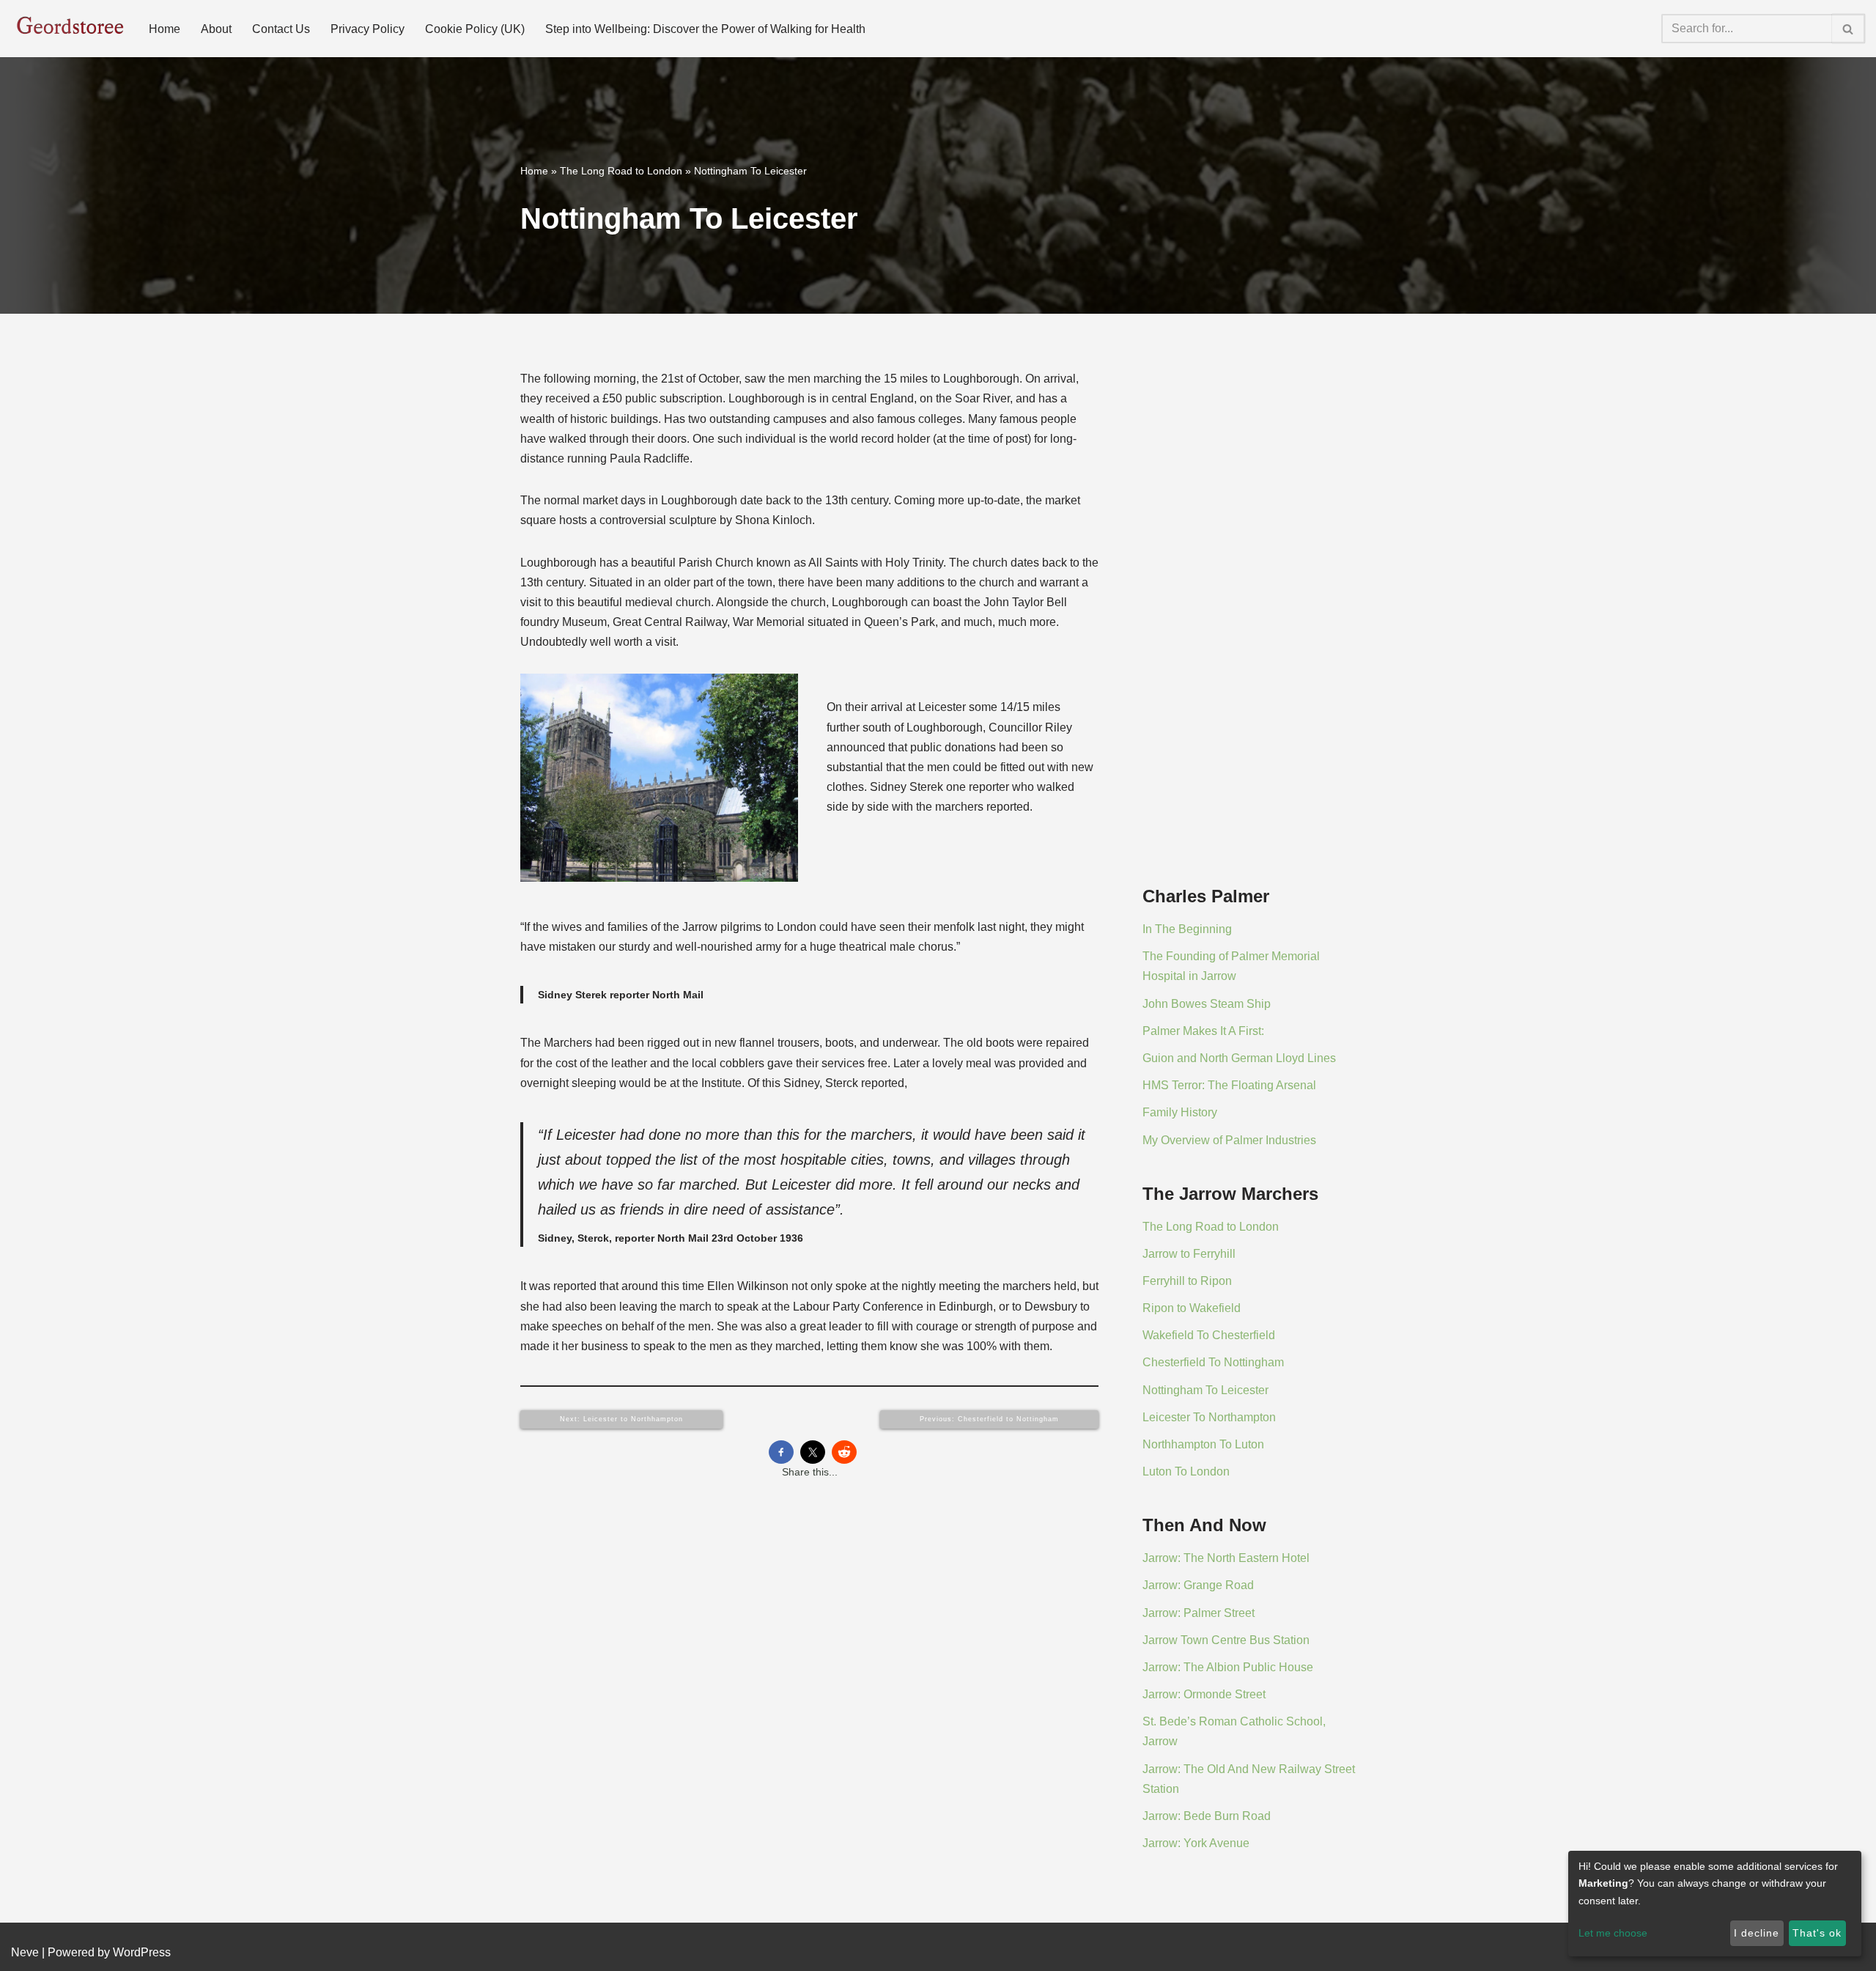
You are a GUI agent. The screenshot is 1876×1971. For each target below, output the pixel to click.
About (216, 29)
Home (165, 29)
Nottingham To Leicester (1205, 1390)
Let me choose (1613, 1933)
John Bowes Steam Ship (1207, 1004)
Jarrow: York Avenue (1196, 1843)
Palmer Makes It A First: (1203, 1031)
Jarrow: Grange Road (1198, 1585)
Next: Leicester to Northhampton (621, 1419)
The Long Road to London (621, 171)
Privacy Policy (368, 29)
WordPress (142, 1952)
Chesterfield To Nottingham (1213, 1362)
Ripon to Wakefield (1192, 1308)
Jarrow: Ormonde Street (1204, 1694)
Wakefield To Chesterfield (1209, 1335)
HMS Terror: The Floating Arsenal (1229, 1085)
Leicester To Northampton (1209, 1417)
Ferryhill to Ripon (1187, 1281)
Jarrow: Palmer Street (1199, 1613)
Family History (1180, 1112)
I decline (1757, 1933)
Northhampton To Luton (1203, 1444)
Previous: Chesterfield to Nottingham (989, 1419)
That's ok (1817, 1933)
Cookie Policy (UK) (475, 29)
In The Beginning (1187, 929)
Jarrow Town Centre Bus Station (1226, 1640)
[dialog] (1715, 1904)
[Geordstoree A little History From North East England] (67, 29)
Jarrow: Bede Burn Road (1207, 1816)
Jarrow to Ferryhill (1189, 1254)
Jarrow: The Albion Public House (1228, 1667)
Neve (25, 1952)
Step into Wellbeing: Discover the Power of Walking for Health (705, 29)
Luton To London (1186, 1471)
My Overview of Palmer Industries (1229, 1140)
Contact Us (281, 29)
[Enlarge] (779, 693)
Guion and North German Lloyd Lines (1239, 1058)
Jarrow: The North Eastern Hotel (1226, 1558)
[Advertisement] (1249, 633)
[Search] (1849, 29)
